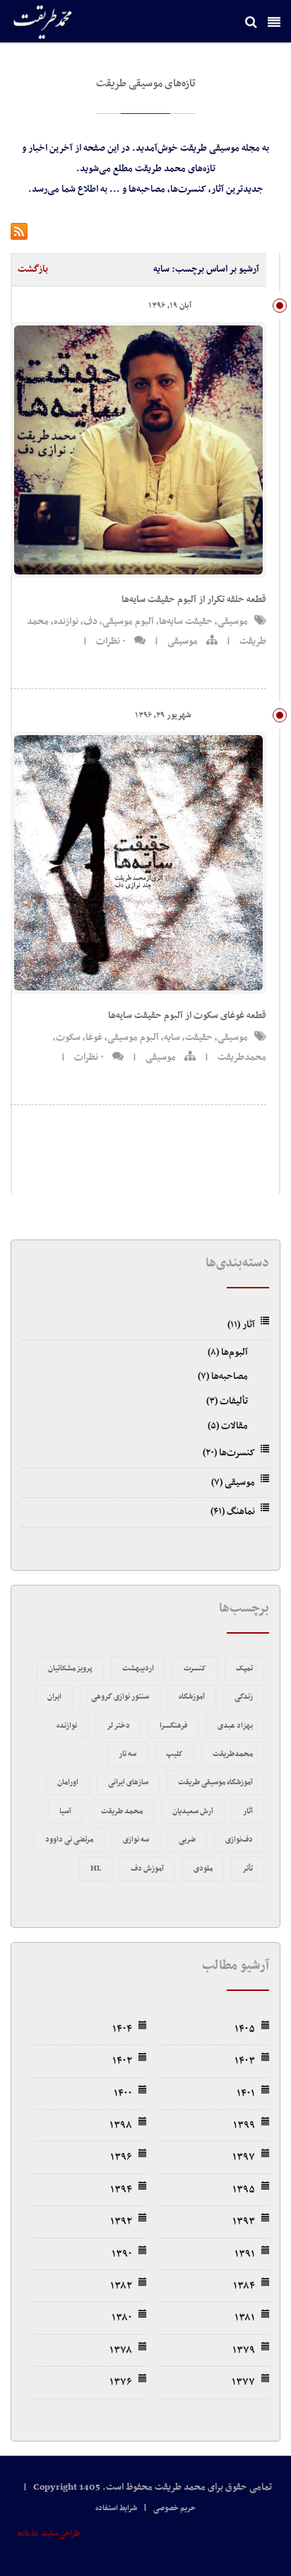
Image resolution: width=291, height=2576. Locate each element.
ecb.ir (28, 2534)
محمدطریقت (242, 1057)
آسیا (65, 1812)
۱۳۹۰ (122, 2254)
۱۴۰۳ (245, 2061)
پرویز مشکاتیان (70, 1669)
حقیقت (199, 1038)
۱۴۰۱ (246, 2093)
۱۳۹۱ (245, 2254)
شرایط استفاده (116, 2508)
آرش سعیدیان (193, 1812)
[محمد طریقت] (44, 23)
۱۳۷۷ (243, 2382)
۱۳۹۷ (244, 2157)
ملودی (203, 1869)
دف (90, 622)
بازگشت (33, 269)
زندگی (244, 1697)
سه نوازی (136, 1840)
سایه (172, 1038)
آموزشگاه (192, 1697)
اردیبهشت (138, 1669)
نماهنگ (233, 1512)
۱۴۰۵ (245, 2029)
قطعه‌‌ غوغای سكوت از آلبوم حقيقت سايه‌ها (187, 1016)
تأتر (248, 1869)
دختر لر (118, 1726)
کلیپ (174, 1754)
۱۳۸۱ (245, 2318)
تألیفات (227, 1401)
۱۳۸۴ (244, 2286)
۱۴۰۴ (122, 2029)
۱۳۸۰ (122, 2318)
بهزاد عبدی (235, 1726)
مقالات (228, 1426)
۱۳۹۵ (244, 2190)
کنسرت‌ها (229, 1453)
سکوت (68, 1038)
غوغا (94, 1038)
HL (96, 1869)
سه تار (127, 1754)
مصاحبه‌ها (223, 1376)
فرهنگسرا (174, 1726)
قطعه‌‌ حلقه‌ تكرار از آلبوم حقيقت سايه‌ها (194, 600)
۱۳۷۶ (121, 2382)
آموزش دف (147, 1869)
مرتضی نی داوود (69, 1840)
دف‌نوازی (239, 1840)
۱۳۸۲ (121, 2286)
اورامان (68, 1783)
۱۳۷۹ (244, 2350)
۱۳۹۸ (121, 2125)
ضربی (187, 1840)
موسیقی (233, 622)
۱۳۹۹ (244, 2125)
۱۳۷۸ (121, 2350)
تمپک (244, 1669)
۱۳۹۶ (121, 2157)
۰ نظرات (111, 641)
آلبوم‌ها (228, 1352)
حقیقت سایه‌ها (186, 622)
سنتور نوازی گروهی (120, 1697)
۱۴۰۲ (122, 2061)
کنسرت (195, 1669)
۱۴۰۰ (123, 2093)
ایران (54, 1697)
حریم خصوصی (174, 2508)
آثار (241, 1325)
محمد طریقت (122, 1812)
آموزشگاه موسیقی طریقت (215, 1783)
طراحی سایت (60, 2534)
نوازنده (66, 622)
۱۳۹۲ (121, 2222)
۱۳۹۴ (121, 2190)
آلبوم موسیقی (128, 622)
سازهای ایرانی (128, 1783)
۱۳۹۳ (244, 2222)
